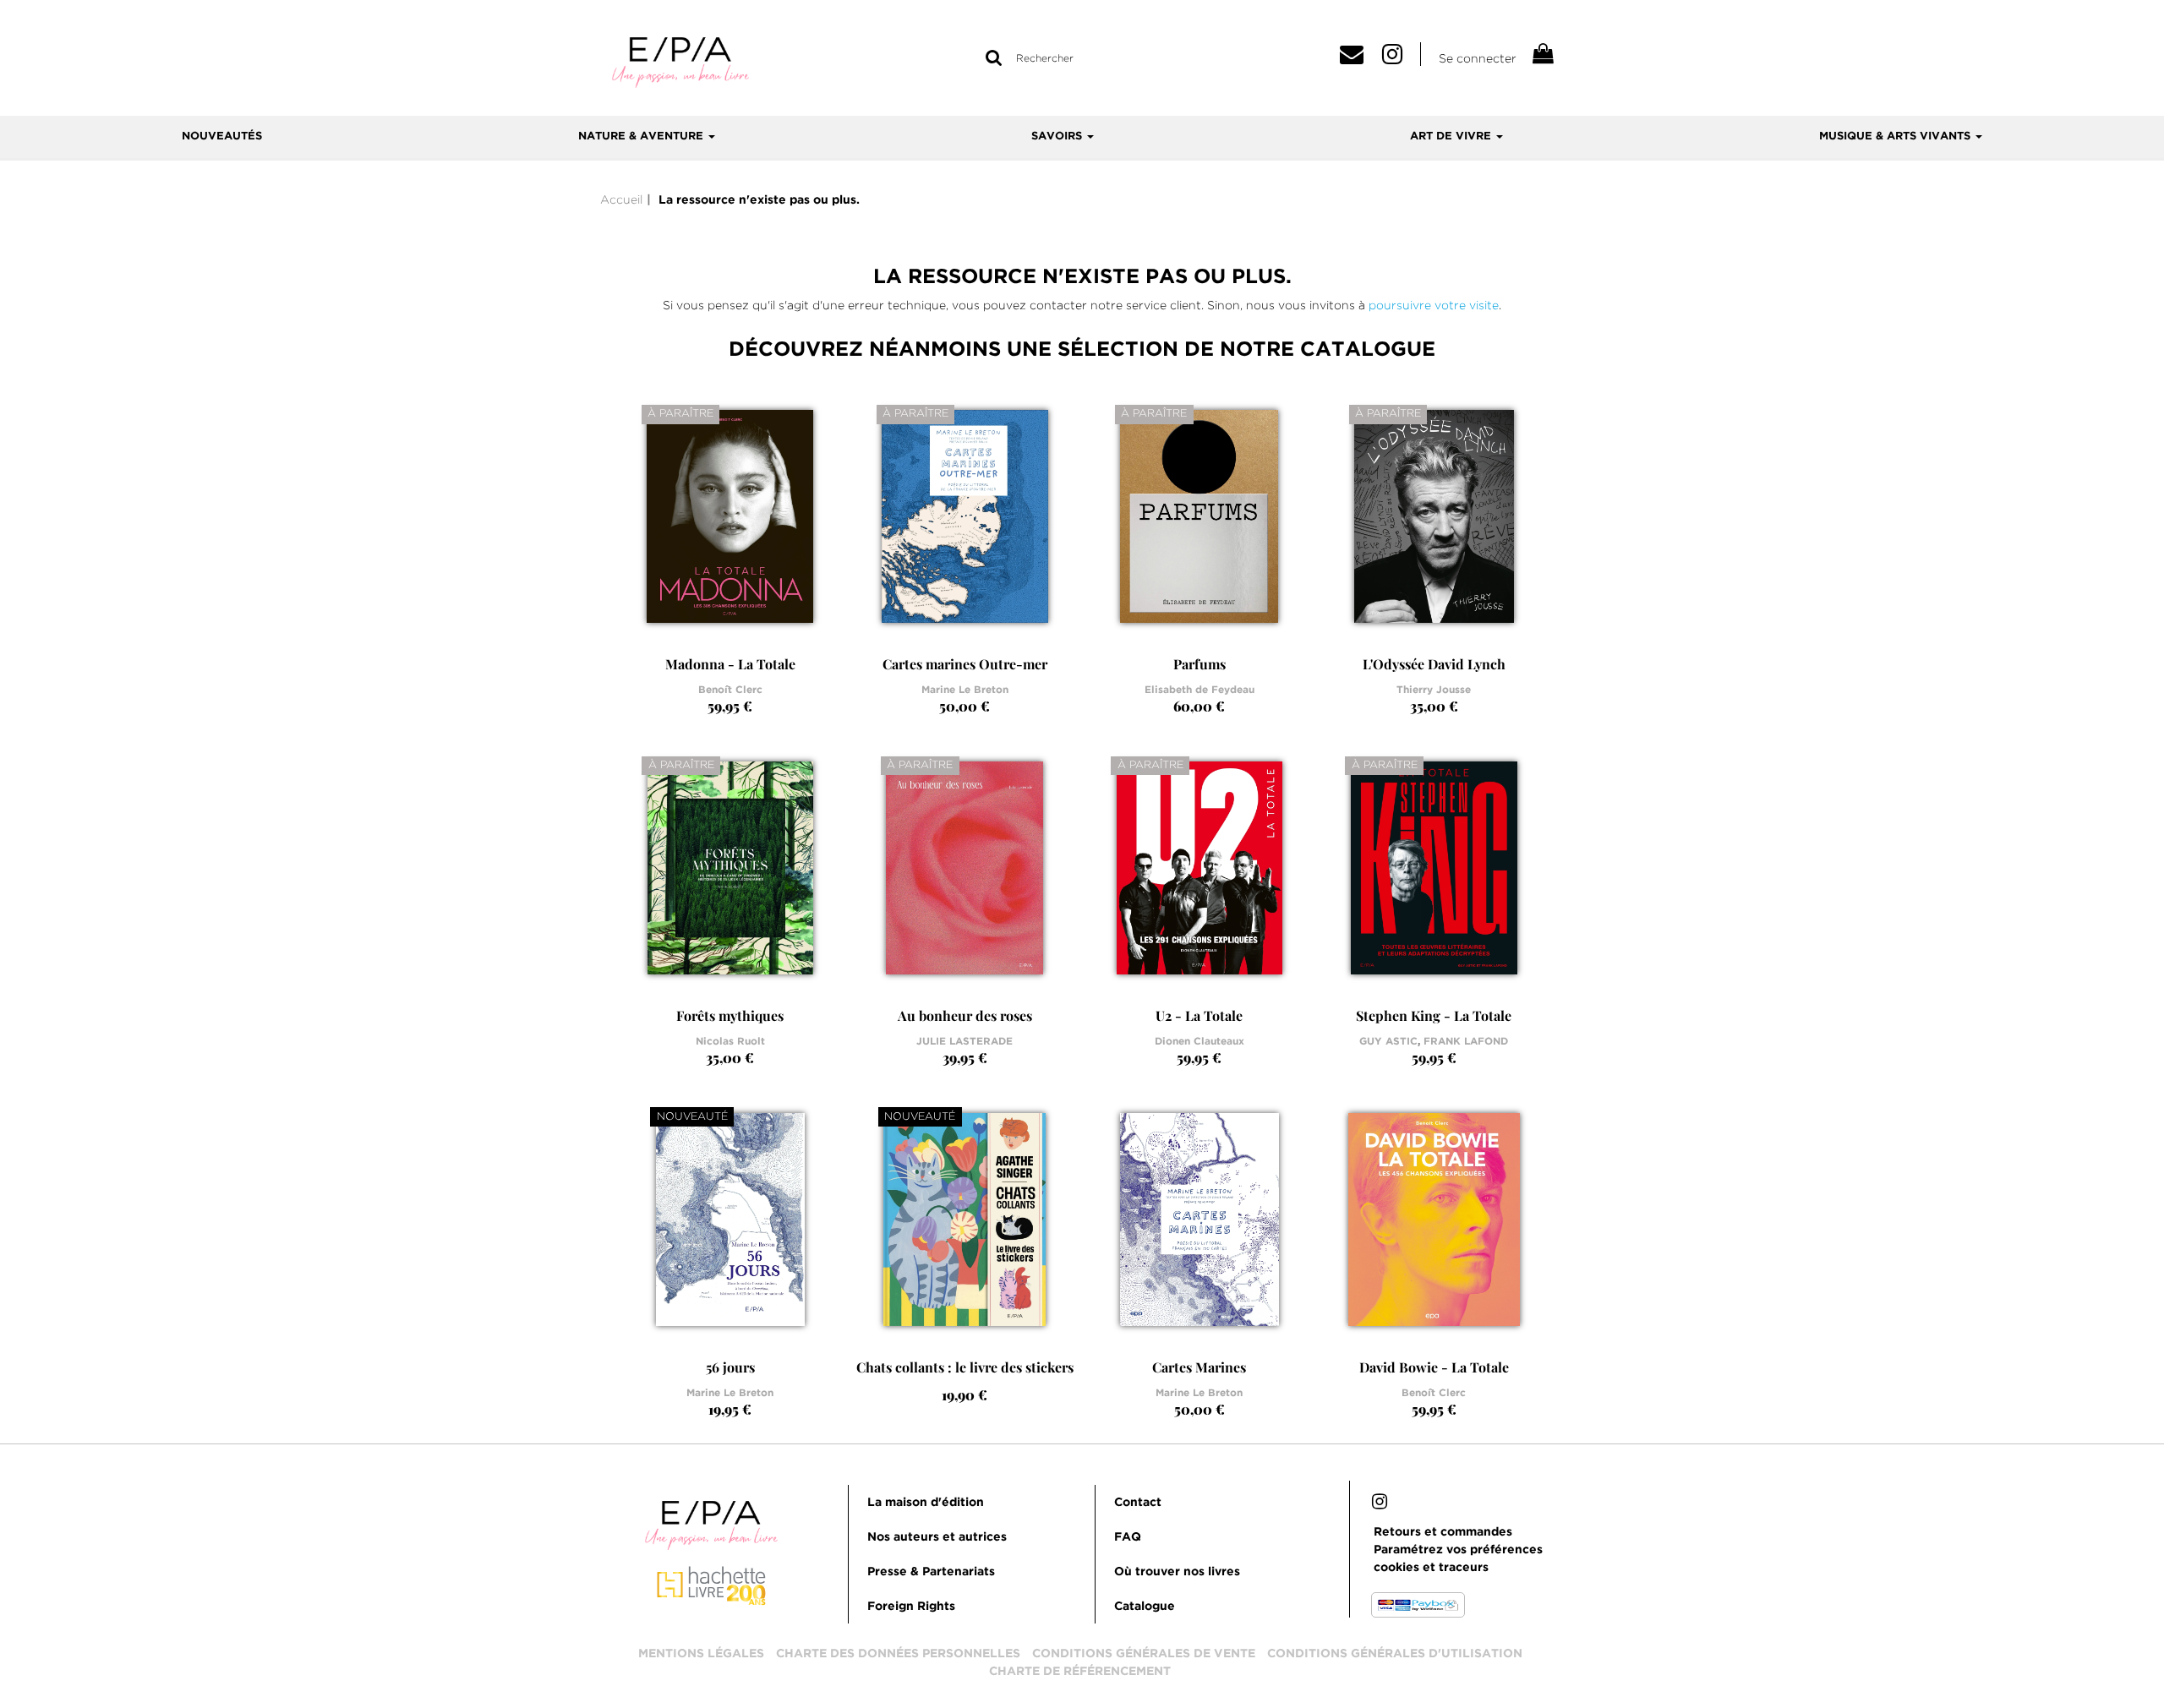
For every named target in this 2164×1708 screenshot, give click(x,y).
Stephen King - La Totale (1434, 1015)
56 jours (730, 1367)
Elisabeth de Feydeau (1199, 690)
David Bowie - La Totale (1434, 1367)
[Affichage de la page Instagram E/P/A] (1380, 1504)
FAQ (1128, 1537)
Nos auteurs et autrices (937, 1537)
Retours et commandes (1443, 1532)
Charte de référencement (1080, 1672)
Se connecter (1478, 58)
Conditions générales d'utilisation (1395, 1654)
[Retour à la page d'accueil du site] (680, 61)
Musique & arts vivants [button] (1896, 136)
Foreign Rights (911, 1607)
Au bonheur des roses (965, 1015)
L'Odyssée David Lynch (1434, 664)
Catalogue (1145, 1607)
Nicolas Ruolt (730, 1042)
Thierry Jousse (1434, 690)
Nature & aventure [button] (642, 136)
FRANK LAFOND (1466, 1042)
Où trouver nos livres (1177, 1572)
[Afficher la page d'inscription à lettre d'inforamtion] (1358, 58)
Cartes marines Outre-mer (965, 664)
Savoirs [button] (1058, 136)
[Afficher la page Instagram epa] (1402, 58)
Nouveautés (222, 136)
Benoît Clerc (730, 690)
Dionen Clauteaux (1199, 1042)
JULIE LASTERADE (965, 1042)
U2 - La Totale (1199, 1015)
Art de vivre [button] (1452, 136)
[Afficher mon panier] (1542, 56)
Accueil (621, 199)
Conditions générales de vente (1144, 1654)
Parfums (1199, 664)
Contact (1138, 1503)
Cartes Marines (1199, 1367)
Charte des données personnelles (898, 1654)
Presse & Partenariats (931, 1572)
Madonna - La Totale (730, 664)
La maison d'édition (926, 1503)
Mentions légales (701, 1654)
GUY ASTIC (1388, 1042)
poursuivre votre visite (1434, 305)
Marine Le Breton (965, 690)
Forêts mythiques (730, 1015)
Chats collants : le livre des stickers (965, 1367)
